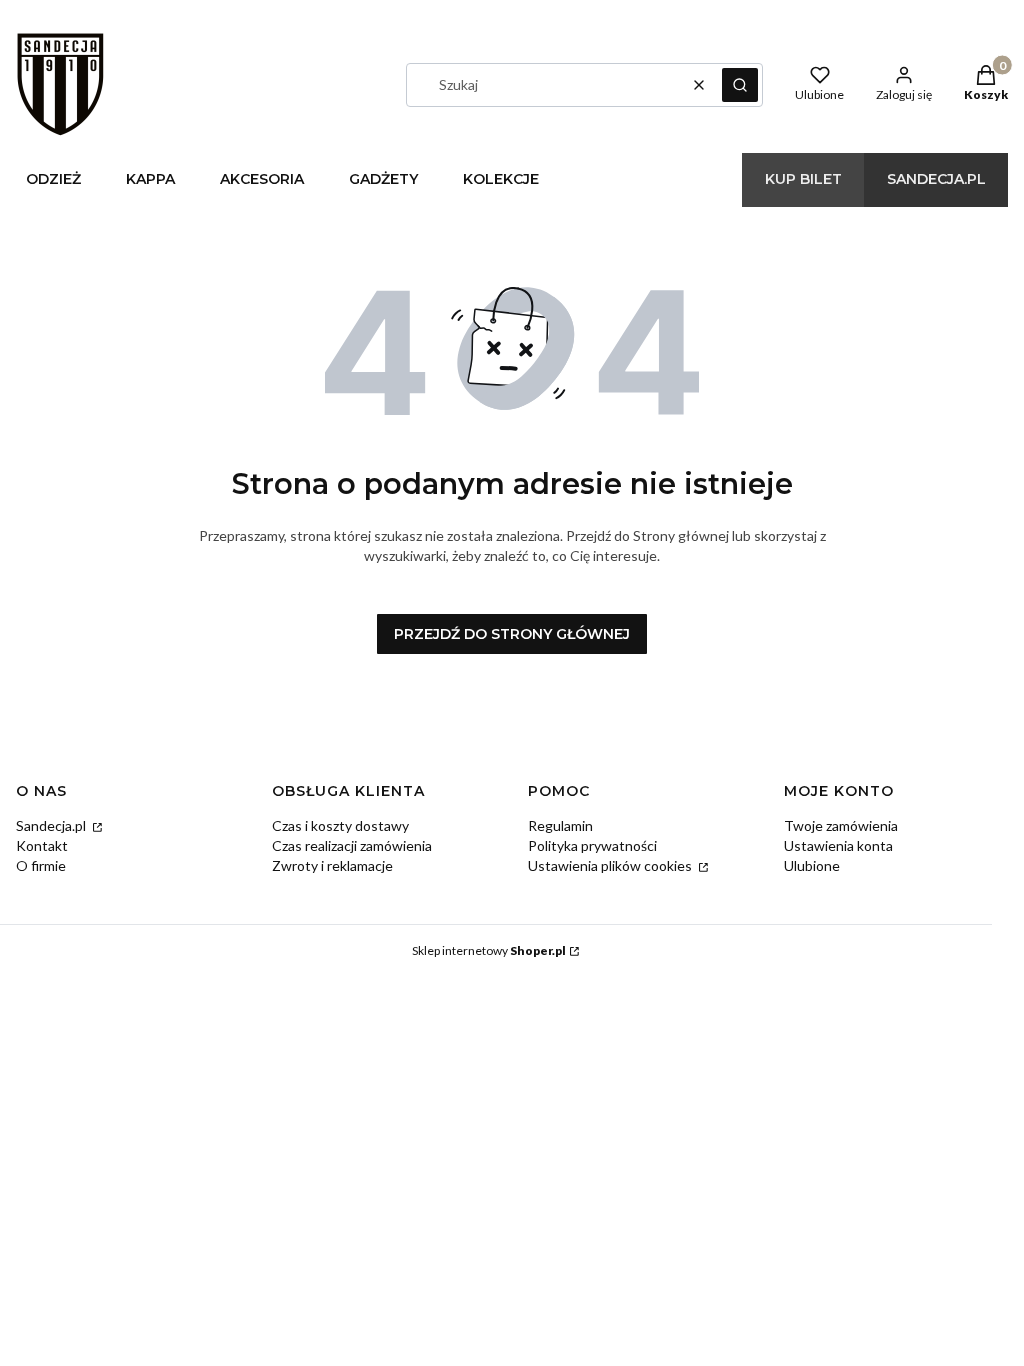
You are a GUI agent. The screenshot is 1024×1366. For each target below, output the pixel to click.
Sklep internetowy (489, 950)
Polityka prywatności (592, 845)
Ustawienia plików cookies (611, 865)
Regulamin (560, 825)
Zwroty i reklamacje (332, 865)
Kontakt (42, 845)
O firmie (41, 865)
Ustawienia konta (838, 845)
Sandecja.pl (52, 825)
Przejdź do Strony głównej (512, 634)
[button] (740, 85)
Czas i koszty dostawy (340, 825)
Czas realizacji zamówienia (352, 845)
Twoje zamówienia (841, 825)
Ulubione (812, 865)
